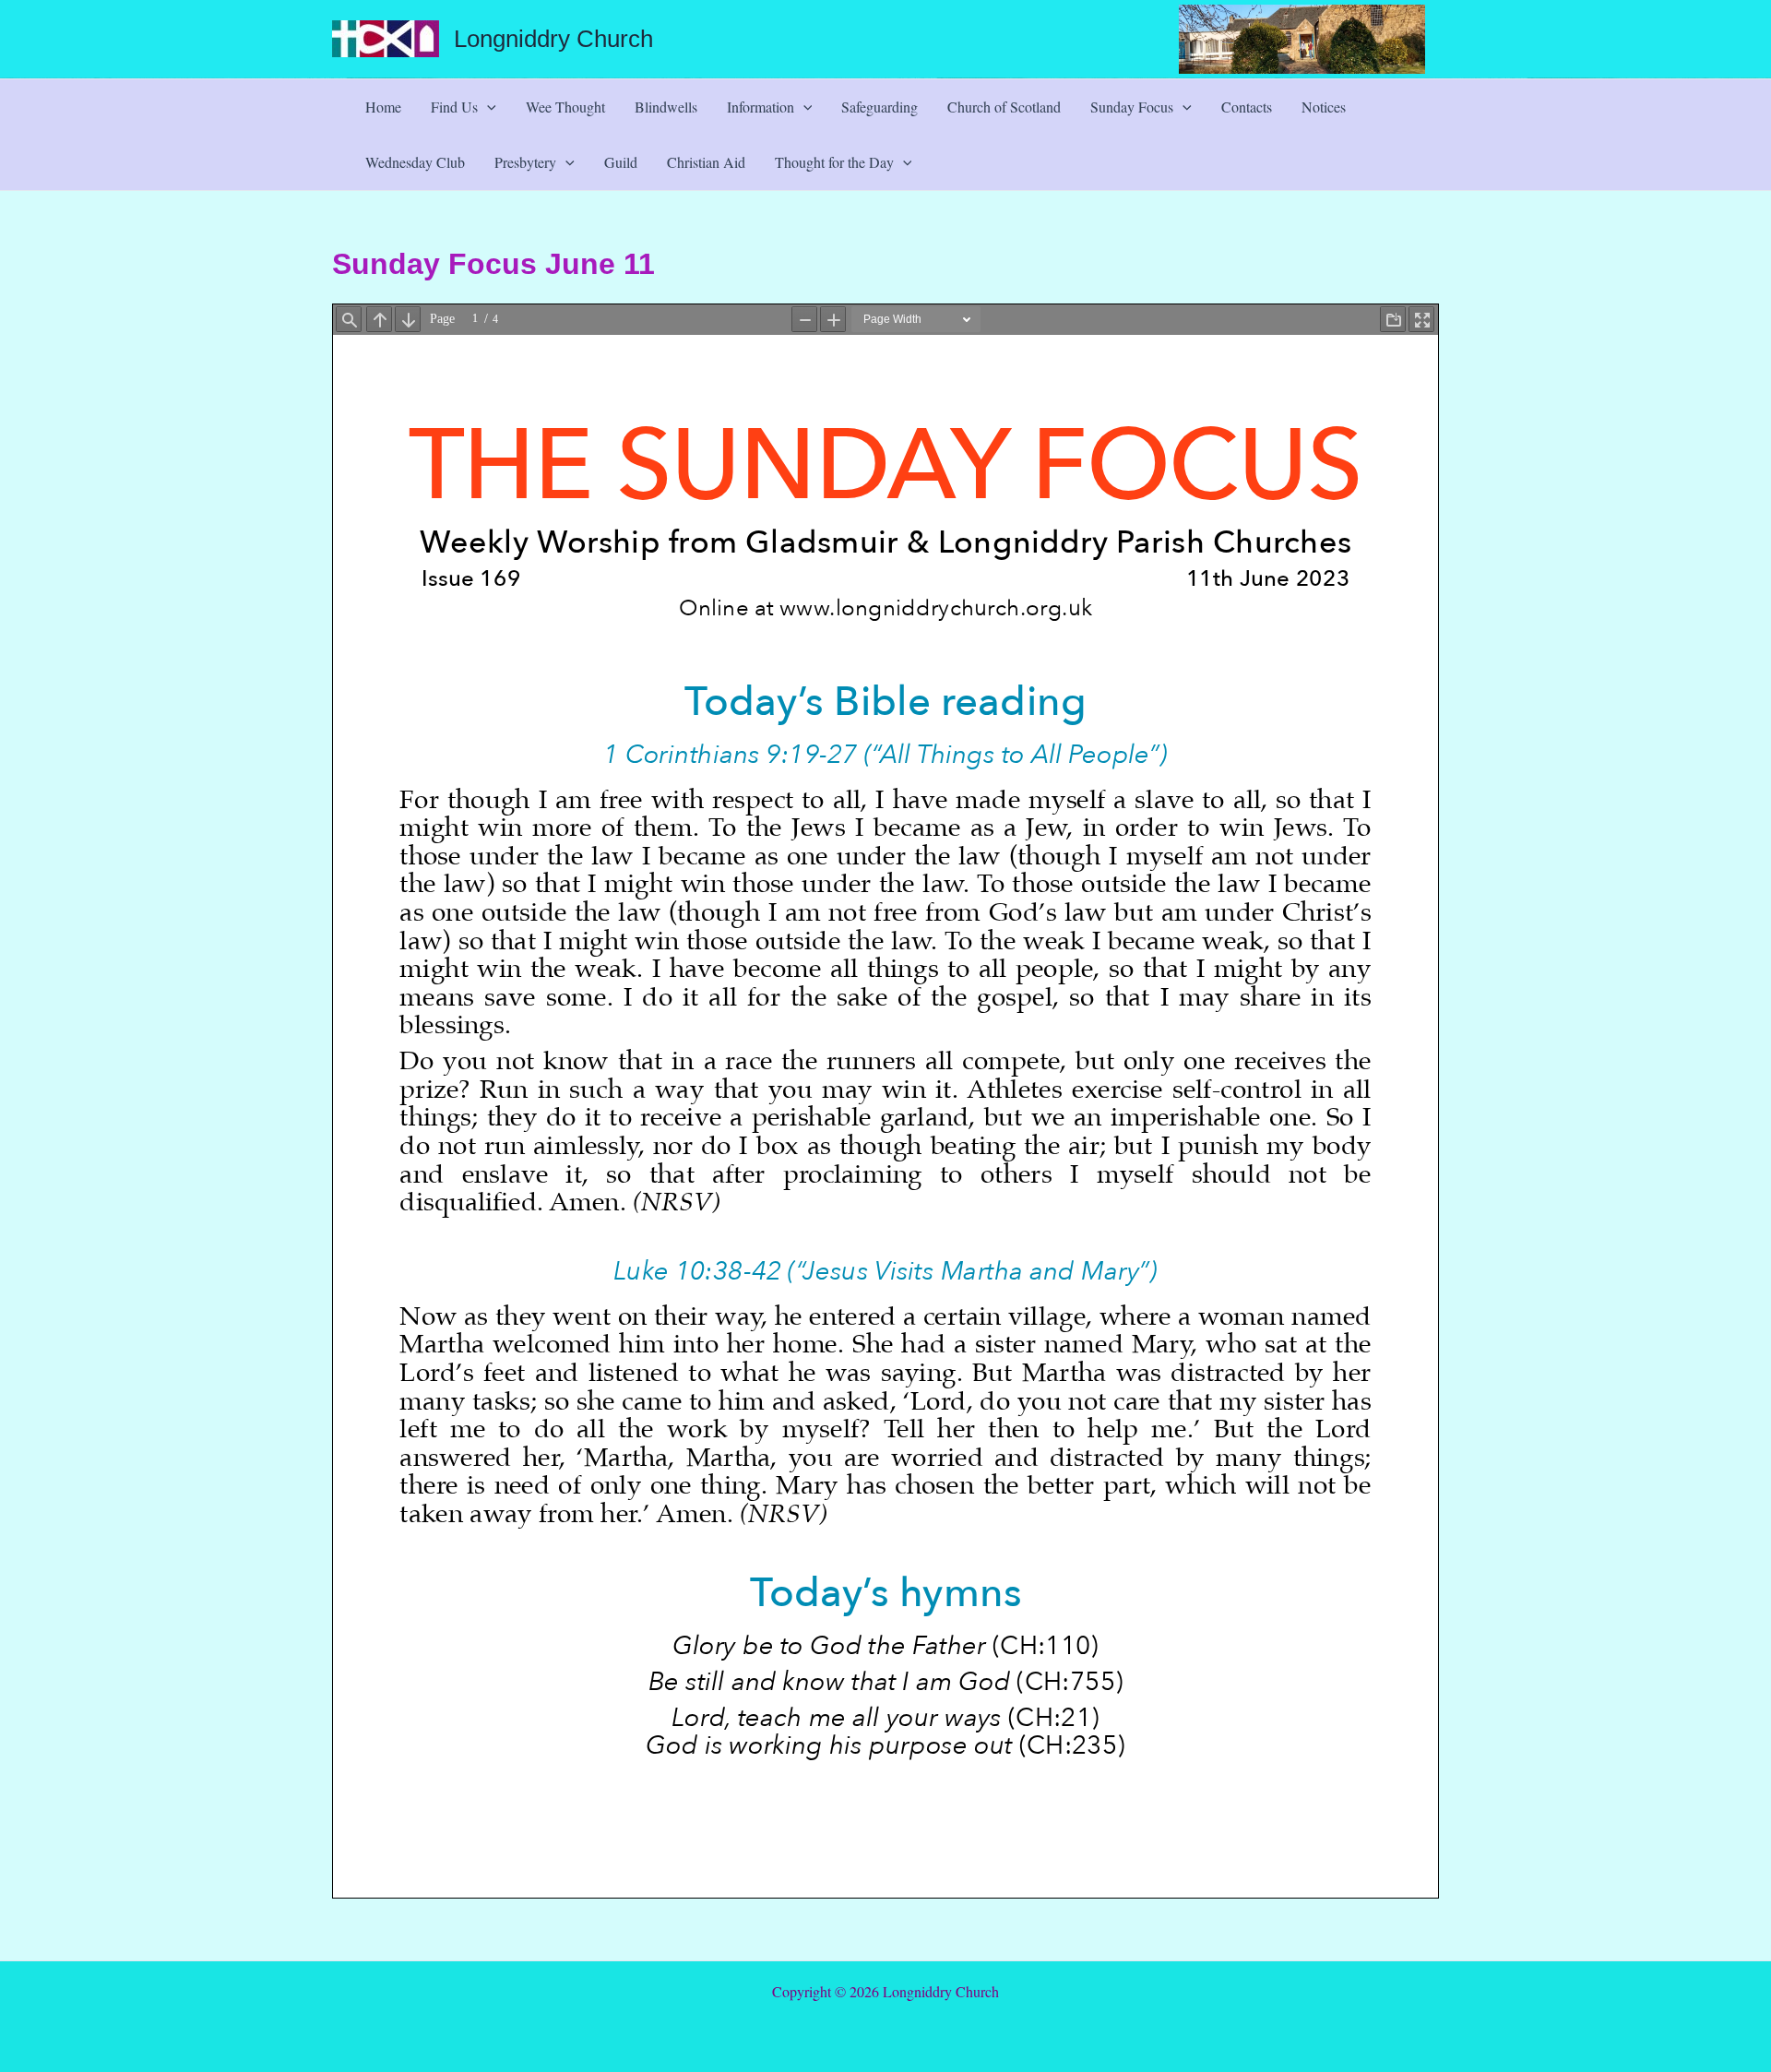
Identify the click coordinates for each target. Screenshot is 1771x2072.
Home (383, 107)
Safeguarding (880, 107)
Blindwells (666, 107)
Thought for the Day (834, 162)
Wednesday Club (415, 162)
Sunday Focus (1132, 107)
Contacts (1247, 107)
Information (761, 107)
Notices (1324, 107)
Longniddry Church (553, 39)
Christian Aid (706, 162)
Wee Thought (565, 107)
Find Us (454, 107)
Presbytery (525, 162)
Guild (621, 162)
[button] (487, 107)
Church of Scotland (1004, 107)
